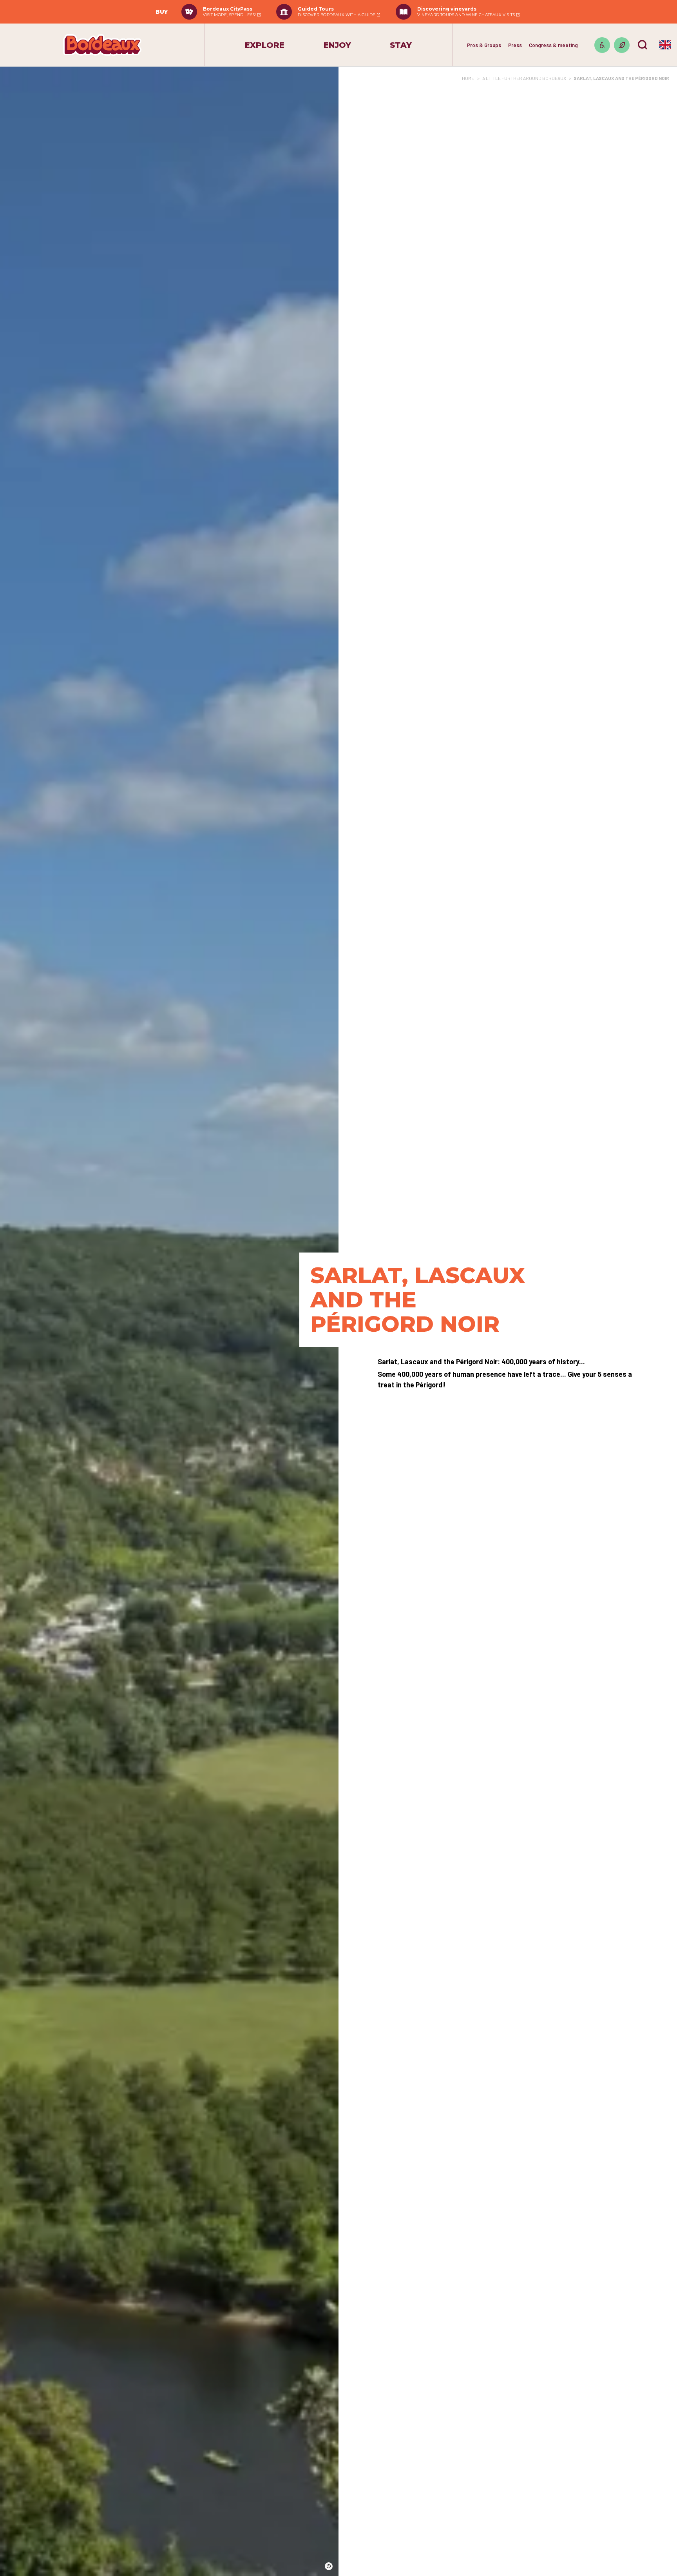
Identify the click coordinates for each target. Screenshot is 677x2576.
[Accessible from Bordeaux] (602, 45)
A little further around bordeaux (524, 78)
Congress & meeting (553, 45)
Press (515, 45)
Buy (162, 12)
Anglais (665, 45)
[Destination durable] (622, 45)
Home (468, 78)
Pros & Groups (484, 45)
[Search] (643, 45)
